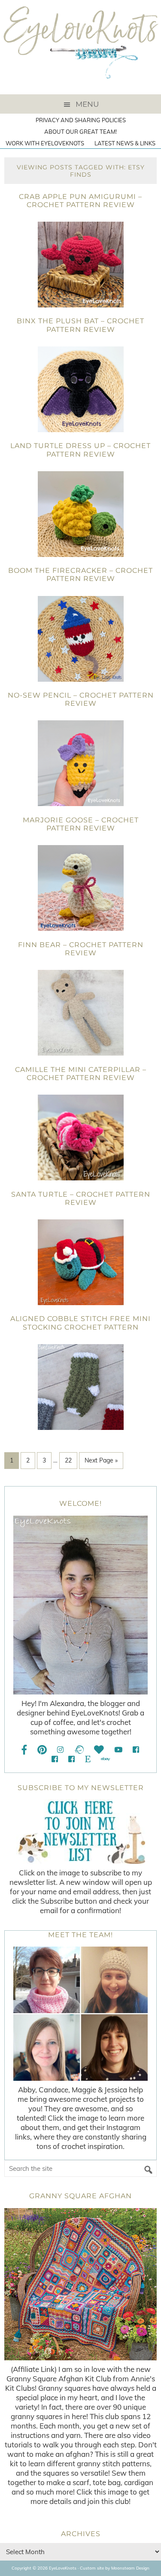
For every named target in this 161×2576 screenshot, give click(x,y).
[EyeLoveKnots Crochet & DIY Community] (136, 1750)
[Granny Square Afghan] (80, 2284)
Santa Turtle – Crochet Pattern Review (81, 1198)
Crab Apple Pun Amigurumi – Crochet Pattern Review (80, 201)
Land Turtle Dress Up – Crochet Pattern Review (80, 450)
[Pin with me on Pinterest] (42, 1750)
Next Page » (101, 1460)
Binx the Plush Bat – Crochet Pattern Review (80, 325)
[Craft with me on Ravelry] (79, 1750)
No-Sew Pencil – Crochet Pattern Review (81, 699)
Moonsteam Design (130, 2568)
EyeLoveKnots (80, 47)
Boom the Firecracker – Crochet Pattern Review (80, 575)
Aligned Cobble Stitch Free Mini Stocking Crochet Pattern (80, 1323)
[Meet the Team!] (80, 2014)
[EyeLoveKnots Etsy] (88, 1759)
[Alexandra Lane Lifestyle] (71, 1759)
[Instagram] (60, 1750)
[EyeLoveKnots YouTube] (118, 1750)
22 (68, 1460)
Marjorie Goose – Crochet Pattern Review (81, 824)
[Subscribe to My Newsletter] (80, 1832)
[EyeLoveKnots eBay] (105, 1759)
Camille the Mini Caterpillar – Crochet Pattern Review (81, 1074)
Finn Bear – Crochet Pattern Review (81, 949)
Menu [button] (87, 104)
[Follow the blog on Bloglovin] (99, 1750)
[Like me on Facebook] (24, 1750)
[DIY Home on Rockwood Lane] (55, 1759)
